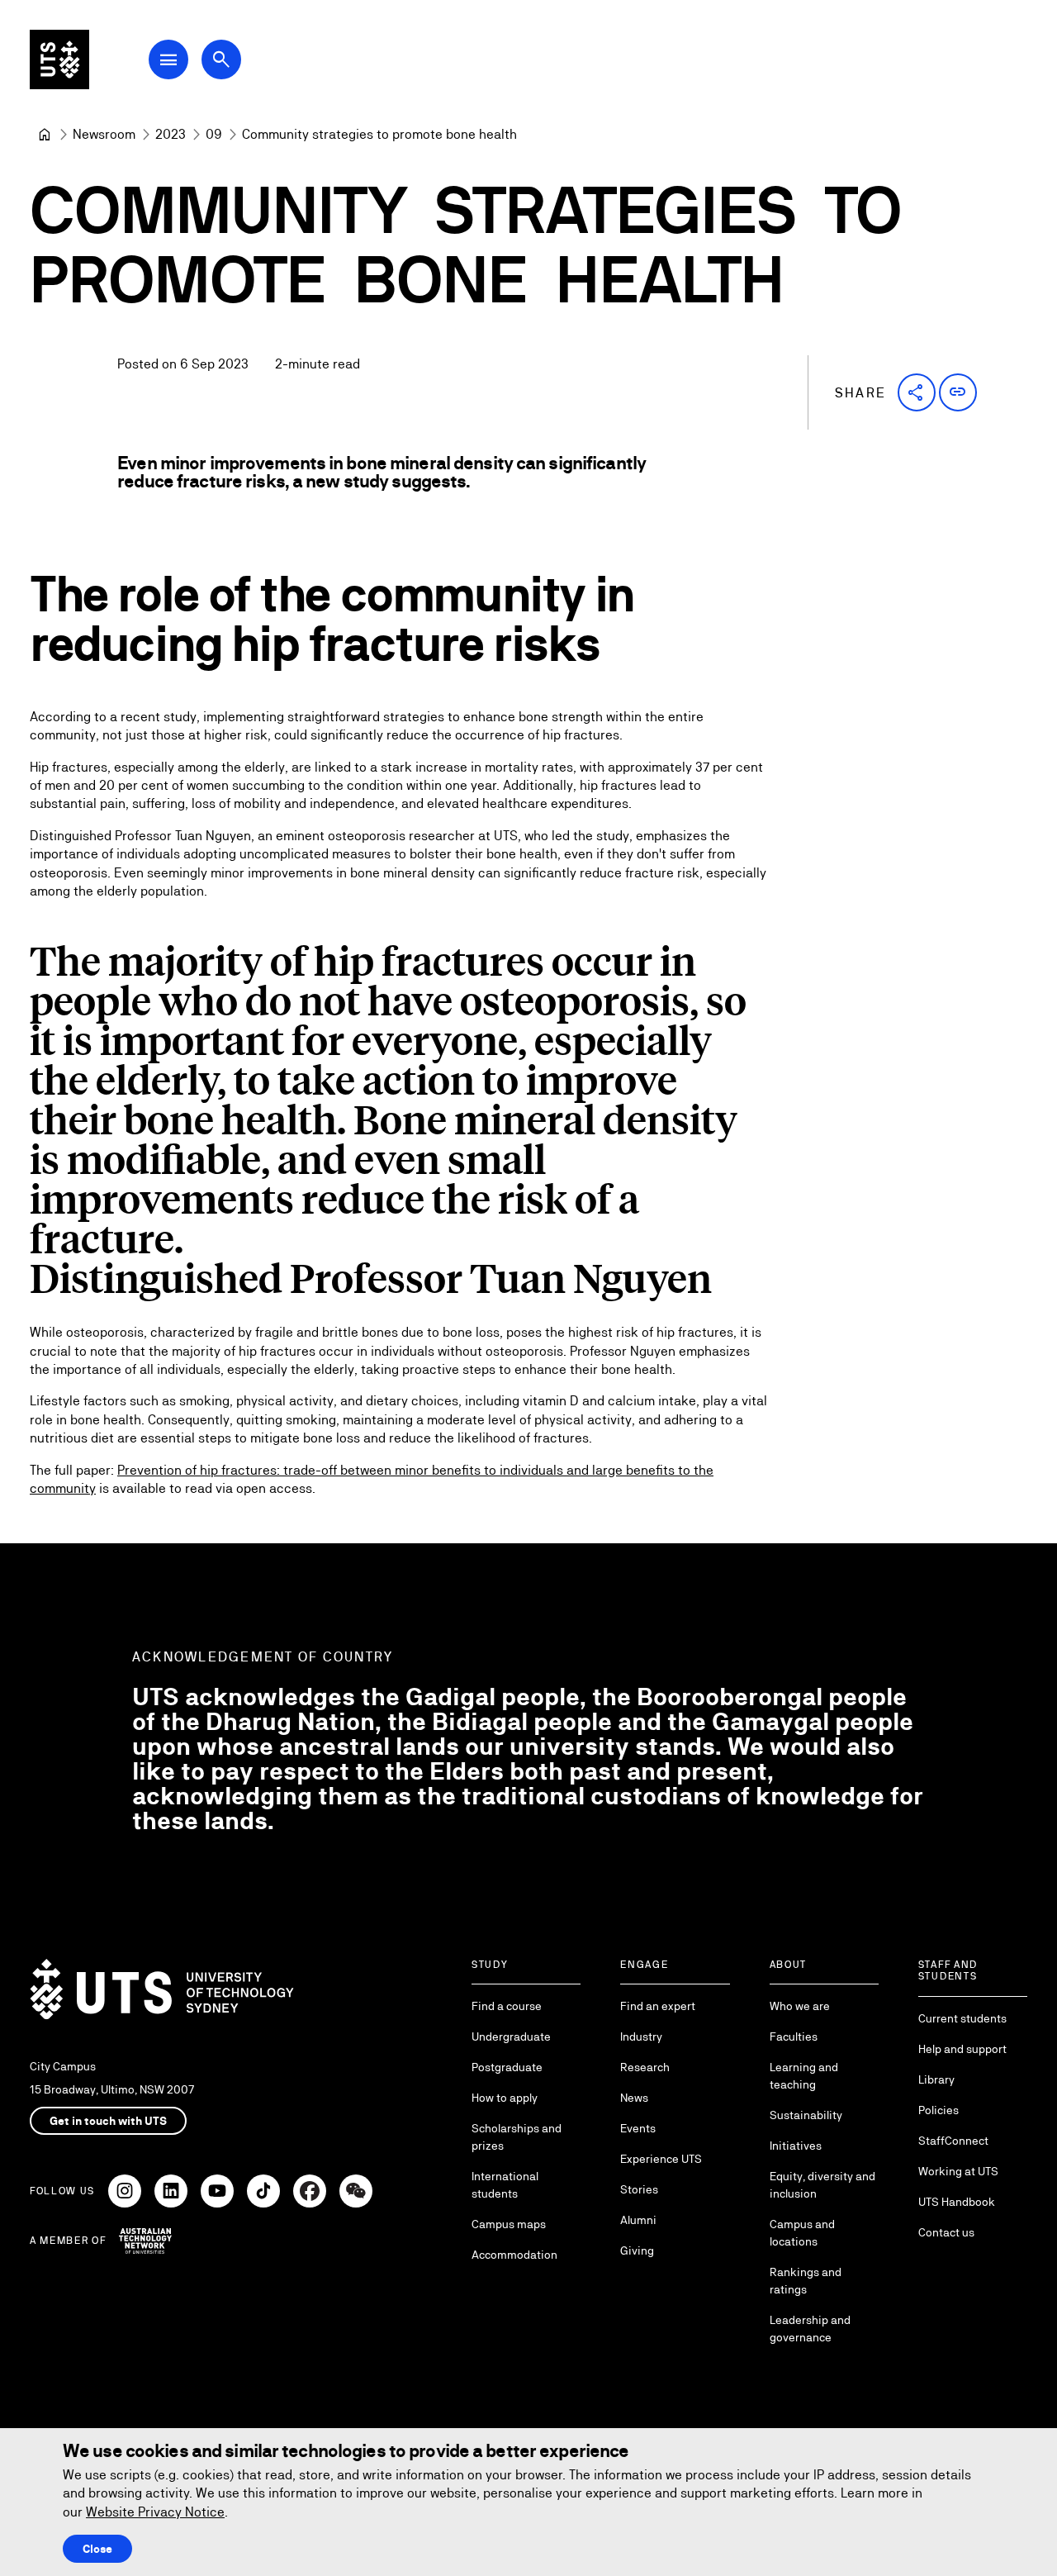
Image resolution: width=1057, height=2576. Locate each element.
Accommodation (514, 2255)
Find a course (507, 2006)
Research (645, 2067)
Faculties (794, 2037)
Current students (962, 2018)
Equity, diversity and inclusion (822, 2185)
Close (97, 2549)
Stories (639, 2189)
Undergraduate (511, 2037)
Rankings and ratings (806, 2281)
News (634, 2098)
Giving (637, 2250)
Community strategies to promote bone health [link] (379, 134)
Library (936, 2079)
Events (638, 2128)
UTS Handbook (957, 2202)
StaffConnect (953, 2141)
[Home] (45, 135)
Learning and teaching (804, 2076)
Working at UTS (958, 2171)
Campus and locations (802, 2233)
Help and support (962, 2049)
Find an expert (658, 2006)
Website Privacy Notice (155, 2512)
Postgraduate (507, 2067)
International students (505, 2185)
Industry (641, 2037)
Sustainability (806, 2115)
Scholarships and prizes (517, 2137)
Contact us (946, 2232)
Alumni (638, 2220)
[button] (917, 392)
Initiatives (796, 2146)
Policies (939, 2110)
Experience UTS (661, 2159)
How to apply (505, 2098)
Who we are (800, 2006)
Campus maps (509, 2224)
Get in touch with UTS (108, 2121)
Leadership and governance (810, 2329)
